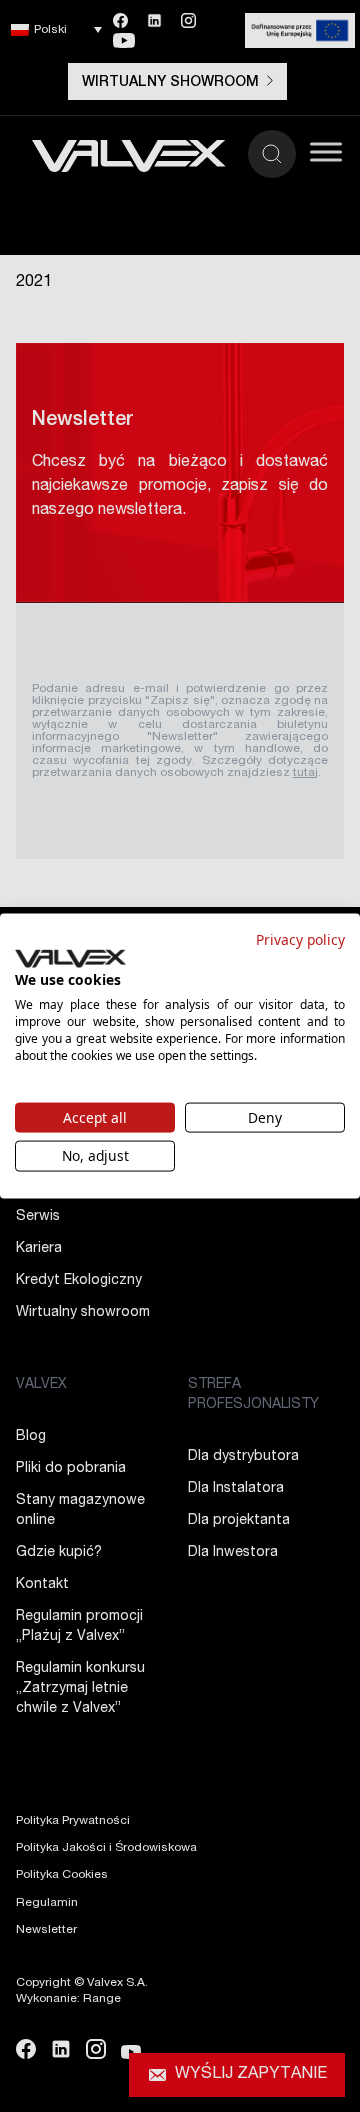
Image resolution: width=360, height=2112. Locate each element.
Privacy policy (300, 939)
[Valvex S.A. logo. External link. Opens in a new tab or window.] (70, 958)
